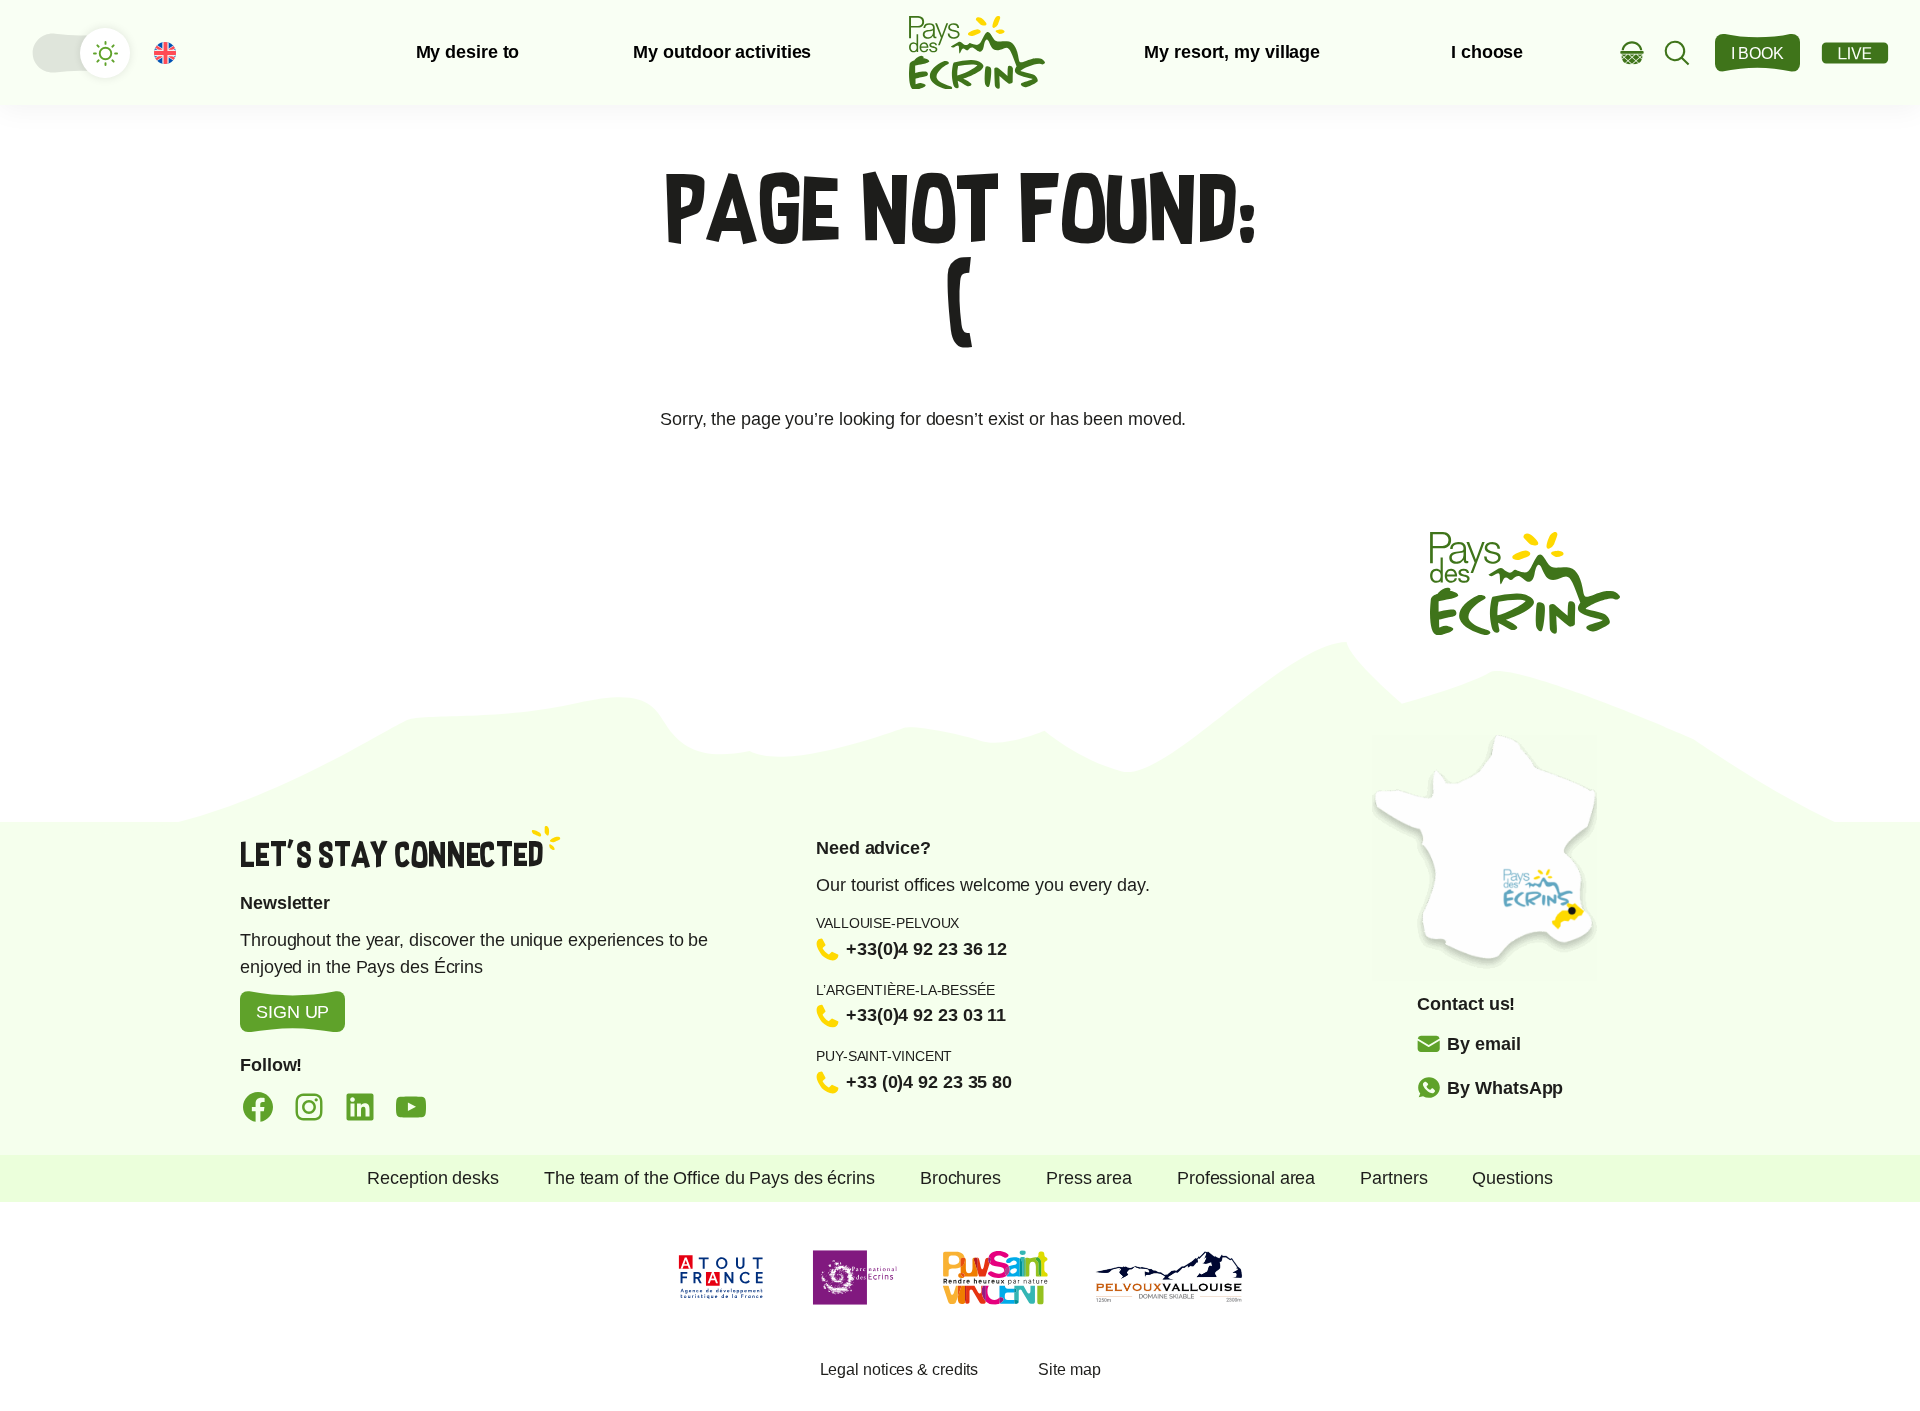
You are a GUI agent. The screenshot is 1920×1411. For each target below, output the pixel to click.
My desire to (468, 52)
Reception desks (433, 1178)
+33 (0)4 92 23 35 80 (929, 1082)
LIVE (1855, 53)
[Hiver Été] (80, 53)
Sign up (292, 1012)
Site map (1069, 1369)
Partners (1393, 1178)
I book (1757, 53)
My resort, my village (1232, 52)
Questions (1512, 1178)
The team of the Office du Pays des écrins (709, 1178)
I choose (1487, 52)
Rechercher (1677, 52)
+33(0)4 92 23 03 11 (926, 1015)
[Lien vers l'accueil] (977, 52)
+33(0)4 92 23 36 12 (926, 949)
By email (1483, 1044)
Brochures (960, 1178)
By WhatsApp (1505, 1088)
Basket (1632, 52)
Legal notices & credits (899, 1369)
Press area (1089, 1178)
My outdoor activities (722, 52)
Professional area (1246, 1178)
